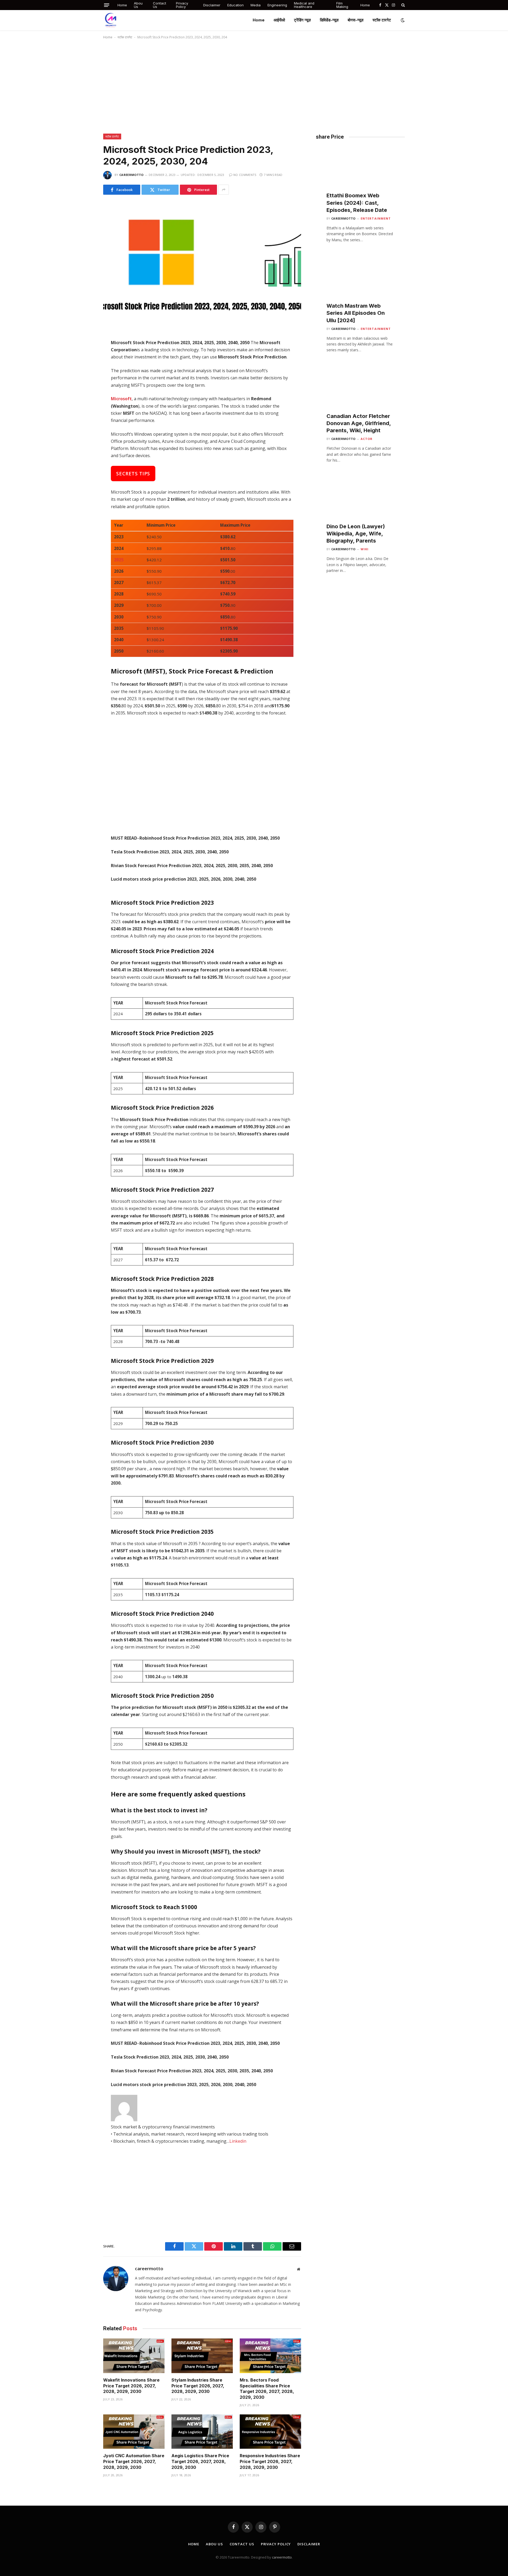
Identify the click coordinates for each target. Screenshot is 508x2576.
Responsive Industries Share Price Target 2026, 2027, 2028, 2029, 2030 (270, 2461)
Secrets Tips (133, 474)
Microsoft (121, 399)
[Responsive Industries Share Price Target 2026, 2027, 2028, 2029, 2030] (270, 2432)
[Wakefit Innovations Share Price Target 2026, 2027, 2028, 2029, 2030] (134, 2356)
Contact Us (160, 5)
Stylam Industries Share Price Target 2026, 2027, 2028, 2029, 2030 (198, 2386)
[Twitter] (84, 367)
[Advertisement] (254, 85)
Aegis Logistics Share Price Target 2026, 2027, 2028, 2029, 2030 (200, 2461)
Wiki (365, 549)
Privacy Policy (182, 5)
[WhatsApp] (84, 389)
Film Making (342, 5)
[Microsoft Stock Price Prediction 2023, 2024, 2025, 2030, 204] (202, 266)
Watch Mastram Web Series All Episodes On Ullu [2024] (356, 313)
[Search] (403, 5)
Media (256, 5)
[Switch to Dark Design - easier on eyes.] (402, 20)
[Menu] (107, 5)
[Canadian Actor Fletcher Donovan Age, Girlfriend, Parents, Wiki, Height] (360, 392)
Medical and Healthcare (304, 5)
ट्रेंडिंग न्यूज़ (302, 20)
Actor (367, 439)
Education (235, 5)
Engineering (277, 5)
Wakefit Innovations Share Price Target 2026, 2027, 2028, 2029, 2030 (131, 2386)
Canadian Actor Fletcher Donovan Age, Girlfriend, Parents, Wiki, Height (359, 423)
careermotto (131, 175)
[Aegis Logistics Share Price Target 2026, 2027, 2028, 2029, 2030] (202, 2432)
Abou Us (138, 5)
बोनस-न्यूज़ (356, 20)
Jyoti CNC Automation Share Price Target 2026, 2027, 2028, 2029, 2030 (134, 2461)
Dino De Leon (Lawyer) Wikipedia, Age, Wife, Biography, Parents (356, 534)
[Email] (84, 412)
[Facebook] (84, 356)
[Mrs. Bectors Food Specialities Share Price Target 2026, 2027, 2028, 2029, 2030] (270, 2356)
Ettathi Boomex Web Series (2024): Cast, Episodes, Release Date (357, 203)
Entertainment (376, 218)
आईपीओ (279, 20)
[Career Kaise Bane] (111, 20)
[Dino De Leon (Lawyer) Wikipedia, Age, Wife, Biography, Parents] (360, 503)
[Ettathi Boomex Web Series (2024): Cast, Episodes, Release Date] (360, 172)
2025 (119, 560)
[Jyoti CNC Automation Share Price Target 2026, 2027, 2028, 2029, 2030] (134, 2432)
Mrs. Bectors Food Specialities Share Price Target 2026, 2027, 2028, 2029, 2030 (267, 2389)
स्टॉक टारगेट (382, 20)
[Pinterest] (84, 400)
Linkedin (238, 2141)
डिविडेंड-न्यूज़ (329, 20)
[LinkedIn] (84, 378)
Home (122, 5)
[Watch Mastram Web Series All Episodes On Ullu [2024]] (360, 282)
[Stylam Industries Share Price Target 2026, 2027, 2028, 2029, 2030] (202, 2356)
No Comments (245, 175)
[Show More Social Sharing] (224, 190)
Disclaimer (212, 5)
